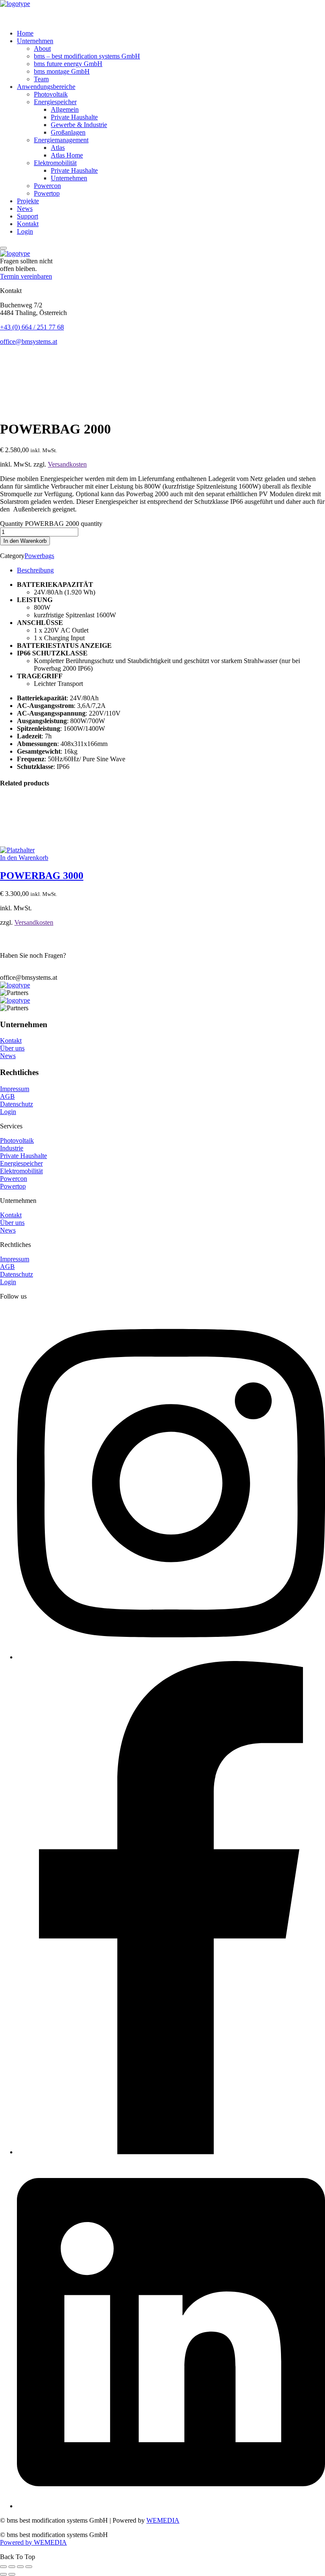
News (8, 1056)
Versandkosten (67, 464)
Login (8, 1112)
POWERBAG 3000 (42, 876)
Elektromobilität (21, 1171)
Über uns (12, 1048)
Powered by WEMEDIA (33, 2542)
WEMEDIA (163, 2520)
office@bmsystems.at (29, 341)
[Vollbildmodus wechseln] (12, 2567)
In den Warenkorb (25, 541)
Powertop (13, 1186)
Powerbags (39, 556)
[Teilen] (20, 2567)
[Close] (3, 248)
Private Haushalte (23, 1156)
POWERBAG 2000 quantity (64, 524)
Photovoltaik (17, 1140)
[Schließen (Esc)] (29, 2567)
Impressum (15, 1089)
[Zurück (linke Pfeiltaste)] (3, 2574)
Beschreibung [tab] (35, 570)
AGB (7, 1096)
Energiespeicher (21, 1163)
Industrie (12, 1148)
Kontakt (11, 1041)
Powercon (14, 1179)
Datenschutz (17, 1104)
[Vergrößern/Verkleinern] (3, 2567)
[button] (162, 276)
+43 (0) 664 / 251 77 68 (32, 327)
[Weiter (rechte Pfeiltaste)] (12, 2574)
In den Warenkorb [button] (24, 858)
